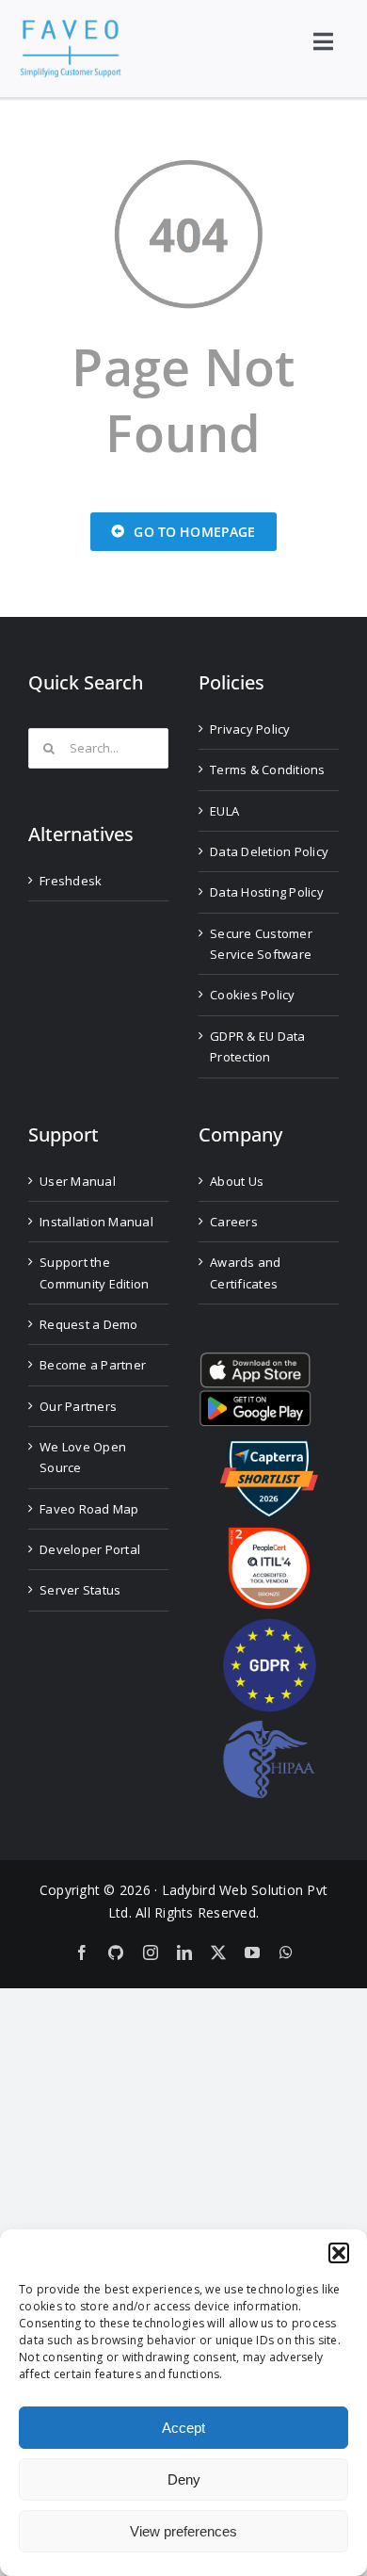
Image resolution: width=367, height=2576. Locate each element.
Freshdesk (71, 881)
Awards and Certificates (246, 1272)
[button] (339, 2253)
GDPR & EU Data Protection (258, 1046)
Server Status (80, 1590)
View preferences (183, 2531)
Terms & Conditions (268, 770)
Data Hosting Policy (267, 892)
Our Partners (78, 1406)
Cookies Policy (253, 995)
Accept (183, 2428)
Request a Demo (89, 1324)
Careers (234, 1222)
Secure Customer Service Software (261, 944)
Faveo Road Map (89, 1509)
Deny (184, 2479)
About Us (237, 1181)
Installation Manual (96, 1222)
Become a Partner (93, 1365)
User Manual (78, 1181)
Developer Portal (90, 1549)
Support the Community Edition (94, 1272)
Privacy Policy (250, 729)
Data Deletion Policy (269, 851)
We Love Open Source (83, 1457)
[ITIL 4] (269, 1535)
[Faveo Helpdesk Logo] (71, 27)
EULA (224, 811)
